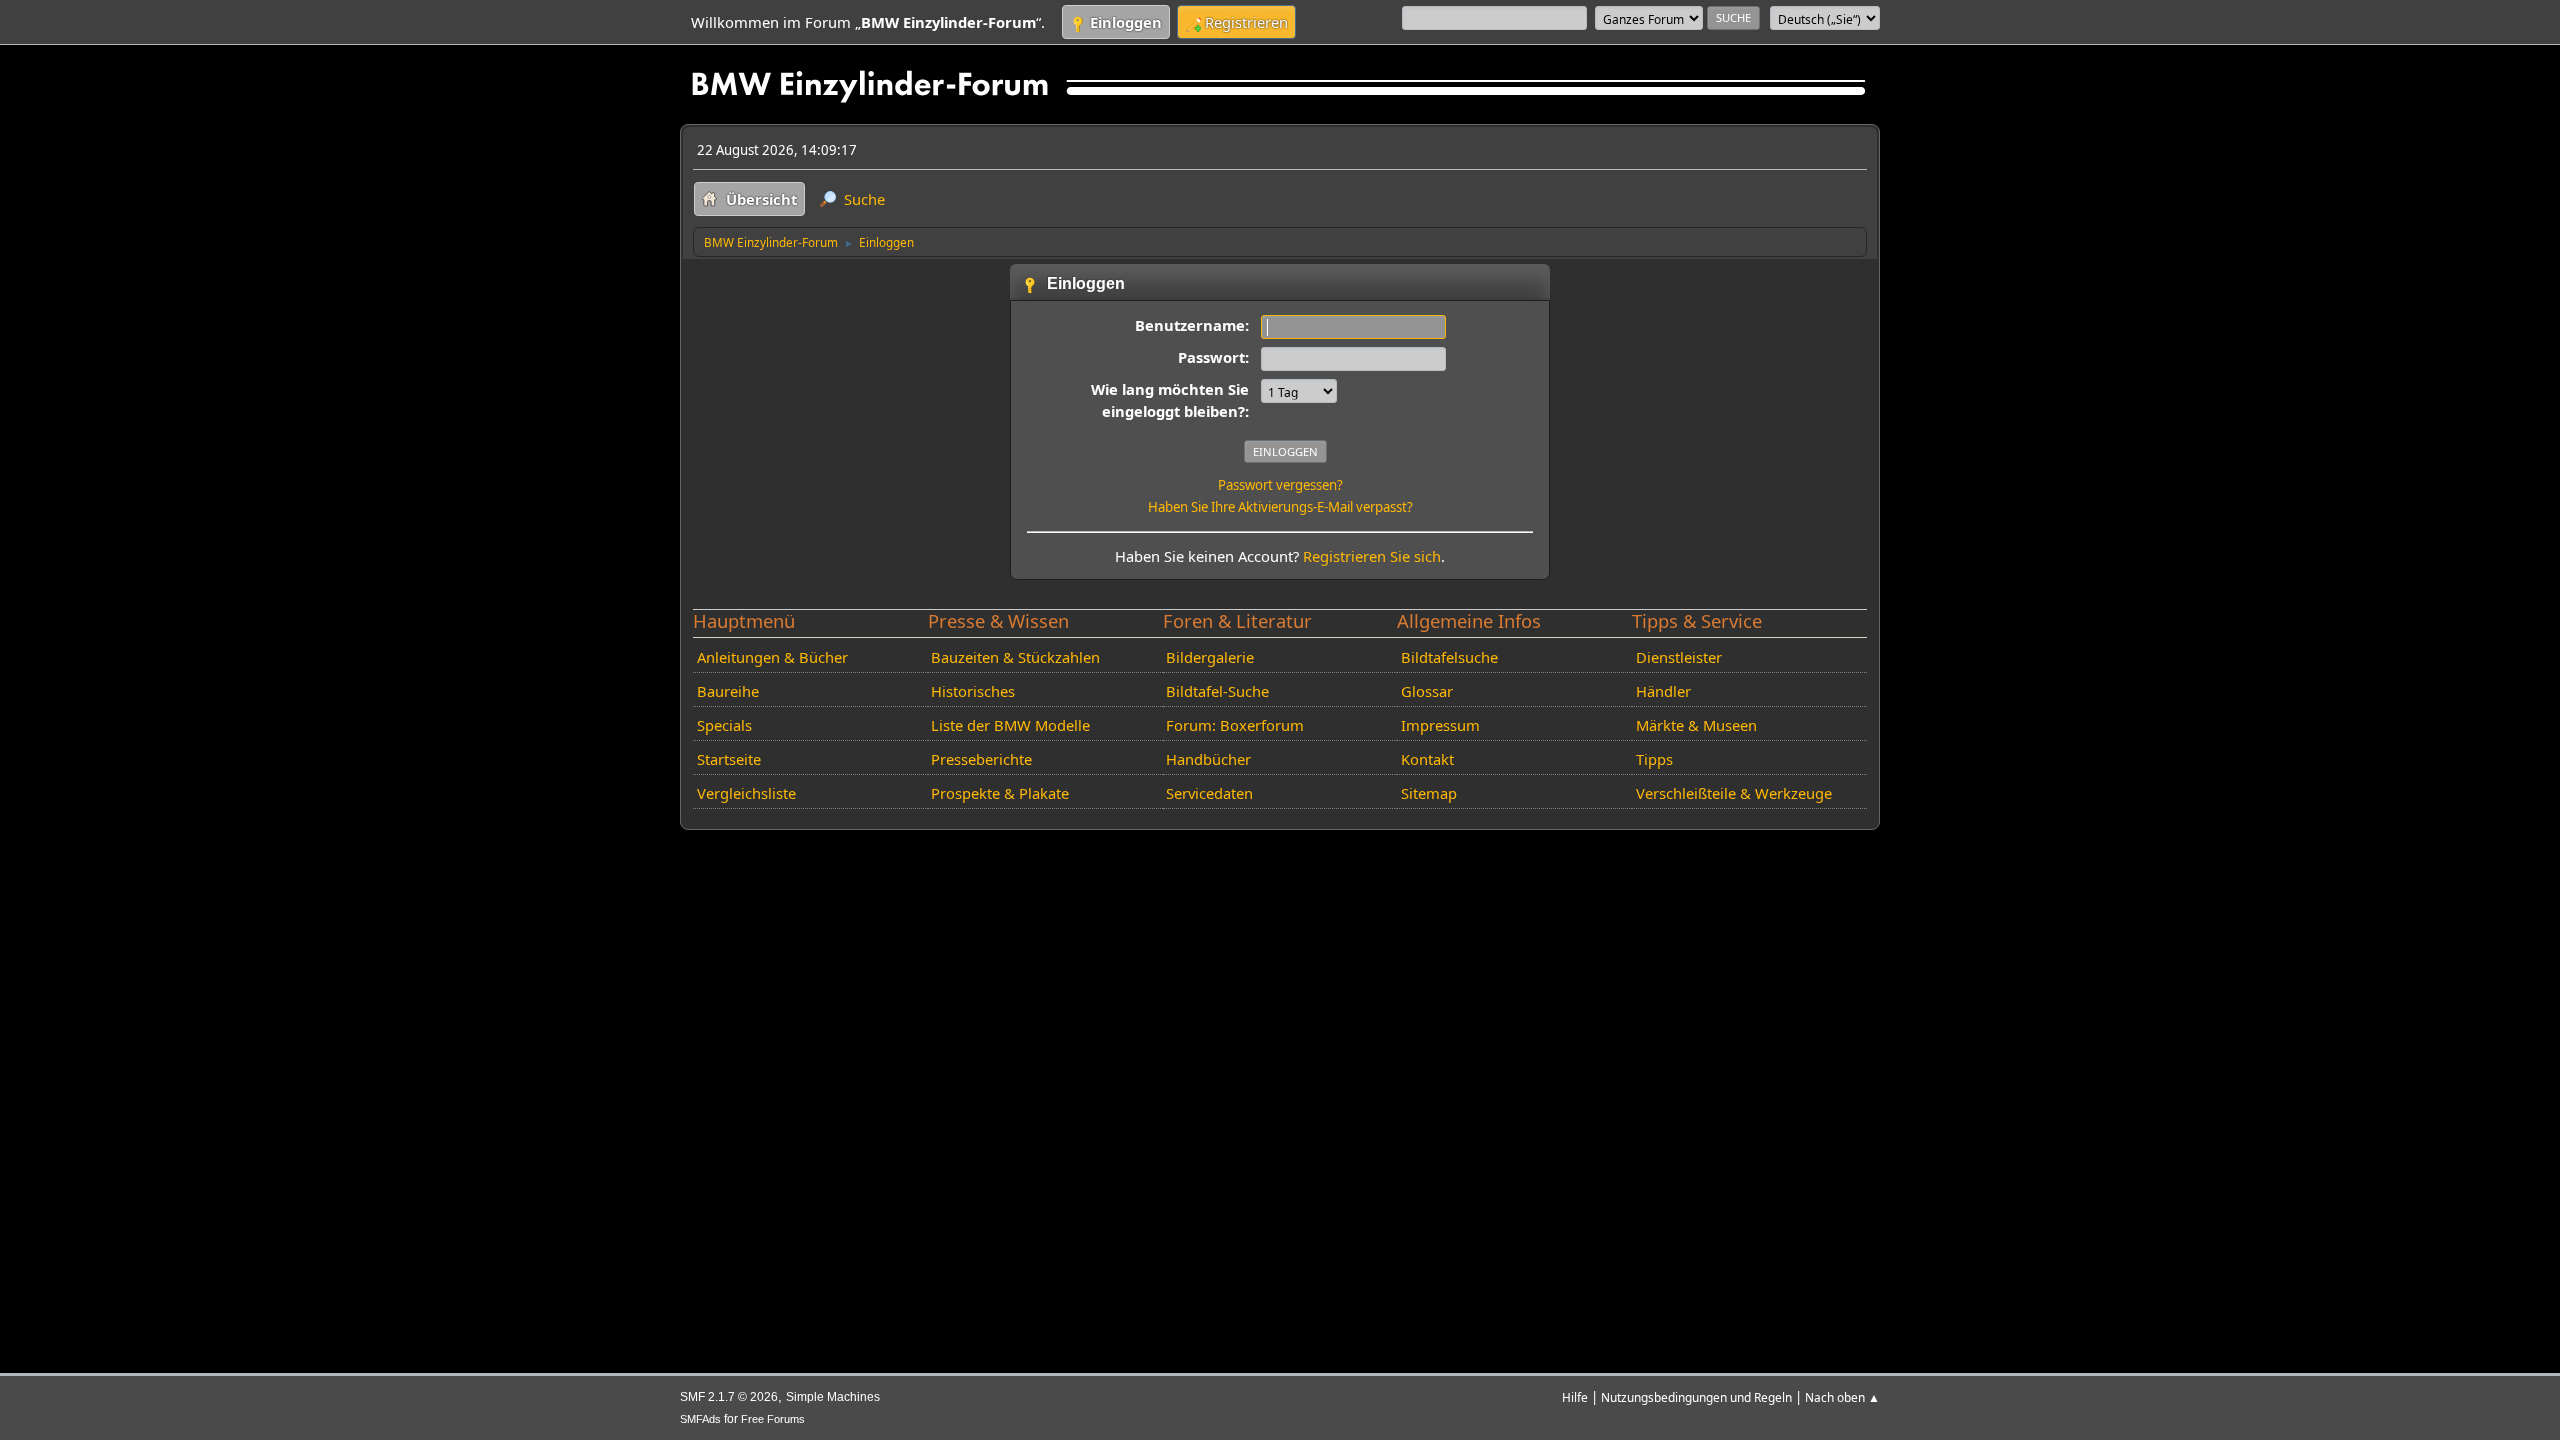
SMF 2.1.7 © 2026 (729, 1397)
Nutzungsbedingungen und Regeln (1696, 1397)
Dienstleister (1679, 657)
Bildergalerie (1210, 657)
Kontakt (1427, 759)
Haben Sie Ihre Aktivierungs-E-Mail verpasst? (1280, 507)
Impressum (1440, 725)
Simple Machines (833, 1397)
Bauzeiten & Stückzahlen (1015, 657)
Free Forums (773, 1419)
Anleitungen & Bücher (772, 657)
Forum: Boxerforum (1235, 725)
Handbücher (1208, 759)
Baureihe (728, 691)
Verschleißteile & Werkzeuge (1734, 793)
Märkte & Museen (1696, 725)
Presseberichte (981, 759)
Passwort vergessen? (1280, 485)
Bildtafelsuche (1449, 657)
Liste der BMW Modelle (1010, 725)
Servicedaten (1209, 793)
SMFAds (700, 1419)
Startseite (729, 759)
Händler (1663, 691)
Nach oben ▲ (1842, 1397)
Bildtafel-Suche (1217, 691)
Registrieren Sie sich (1372, 556)
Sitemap (1429, 793)
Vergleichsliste (746, 793)
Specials (724, 725)
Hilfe (1575, 1397)
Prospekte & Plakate (1000, 793)
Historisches (973, 691)
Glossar (1427, 691)
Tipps (1654, 759)
